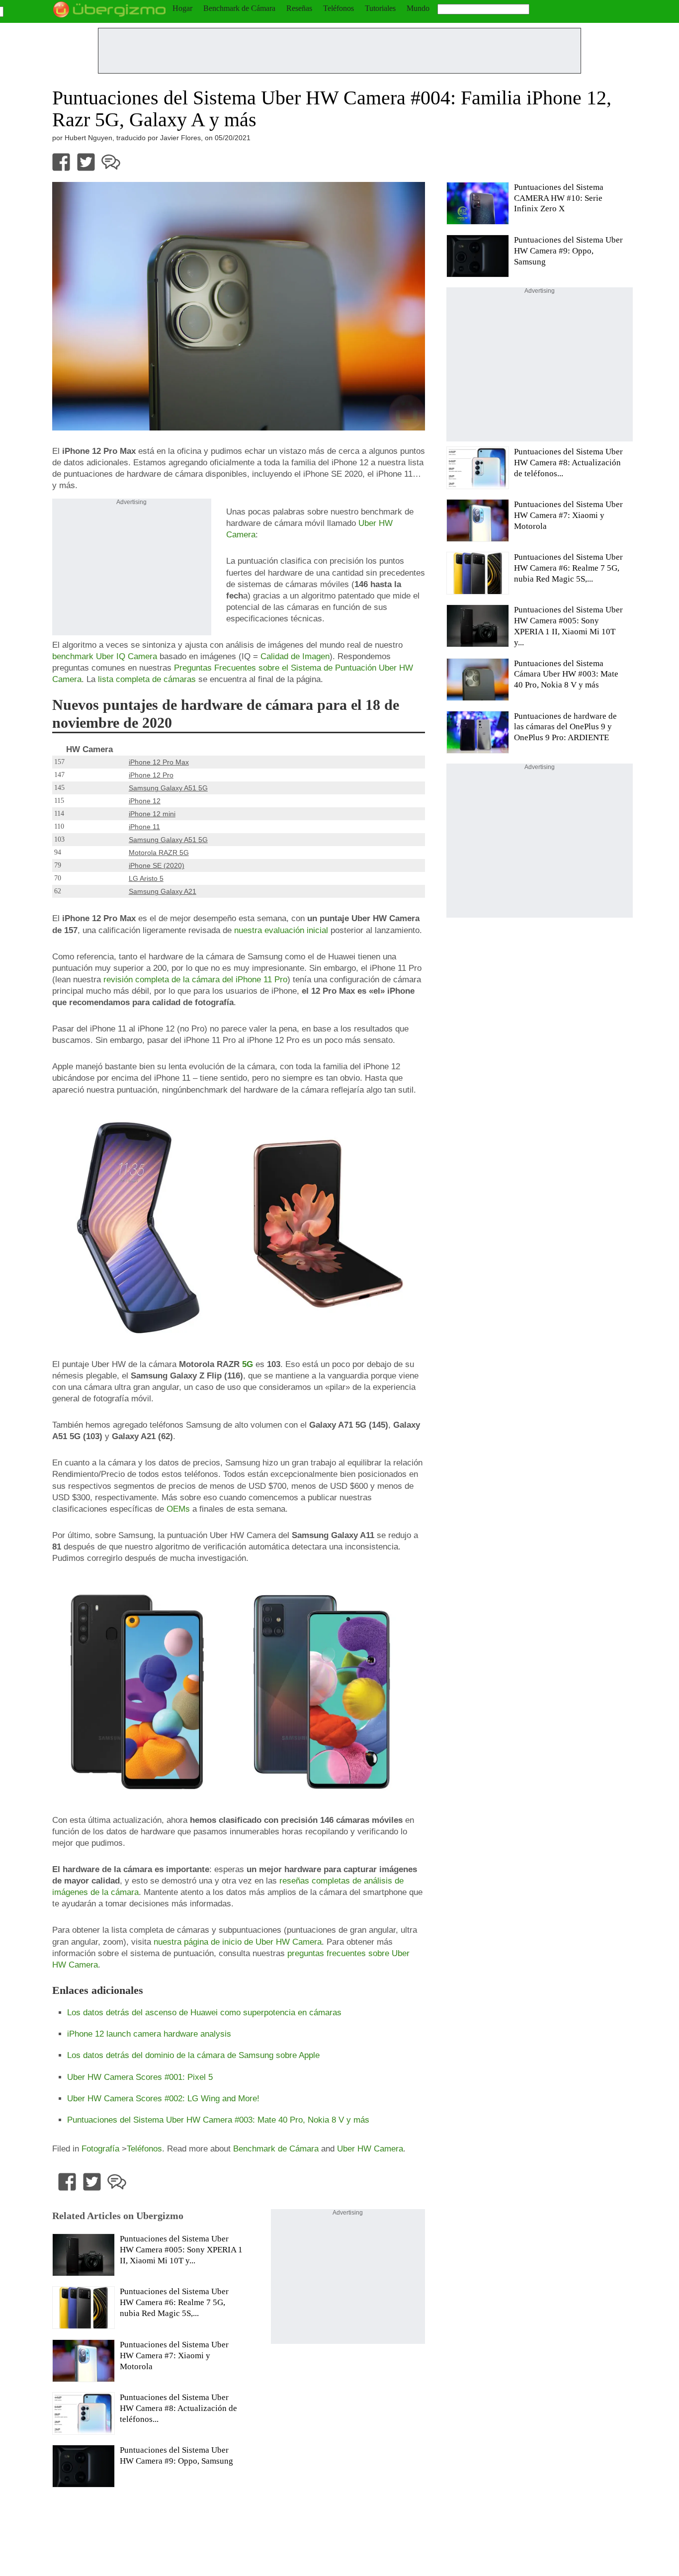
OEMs (178, 1509)
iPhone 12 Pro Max (159, 762)
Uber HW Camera (370, 2148)
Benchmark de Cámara (239, 8)
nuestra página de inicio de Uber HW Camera (238, 1942)
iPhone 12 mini (152, 814)
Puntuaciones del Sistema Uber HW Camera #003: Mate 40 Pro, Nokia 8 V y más (218, 2120)
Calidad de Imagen (295, 656)
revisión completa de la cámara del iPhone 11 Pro (195, 979)
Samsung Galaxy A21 (163, 891)
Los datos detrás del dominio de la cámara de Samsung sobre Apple (193, 2055)
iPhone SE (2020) (157, 865)
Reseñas (299, 8)
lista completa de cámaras (146, 679)
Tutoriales (380, 8)
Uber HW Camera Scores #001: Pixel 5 (140, 2077)
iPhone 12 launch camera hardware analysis (149, 2034)
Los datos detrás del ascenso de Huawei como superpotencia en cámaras (204, 2012)
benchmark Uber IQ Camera (105, 656)
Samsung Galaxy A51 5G (168, 788)
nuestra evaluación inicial (281, 930)
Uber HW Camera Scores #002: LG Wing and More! (163, 2098)
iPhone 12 (145, 801)
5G (248, 1364)
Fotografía (100, 2148)
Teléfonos (339, 8)
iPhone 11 (144, 827)
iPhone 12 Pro (151, 775)
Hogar (182, 8)
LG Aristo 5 (146, 878)
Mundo (418, 8)
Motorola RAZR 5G (159, 853)
